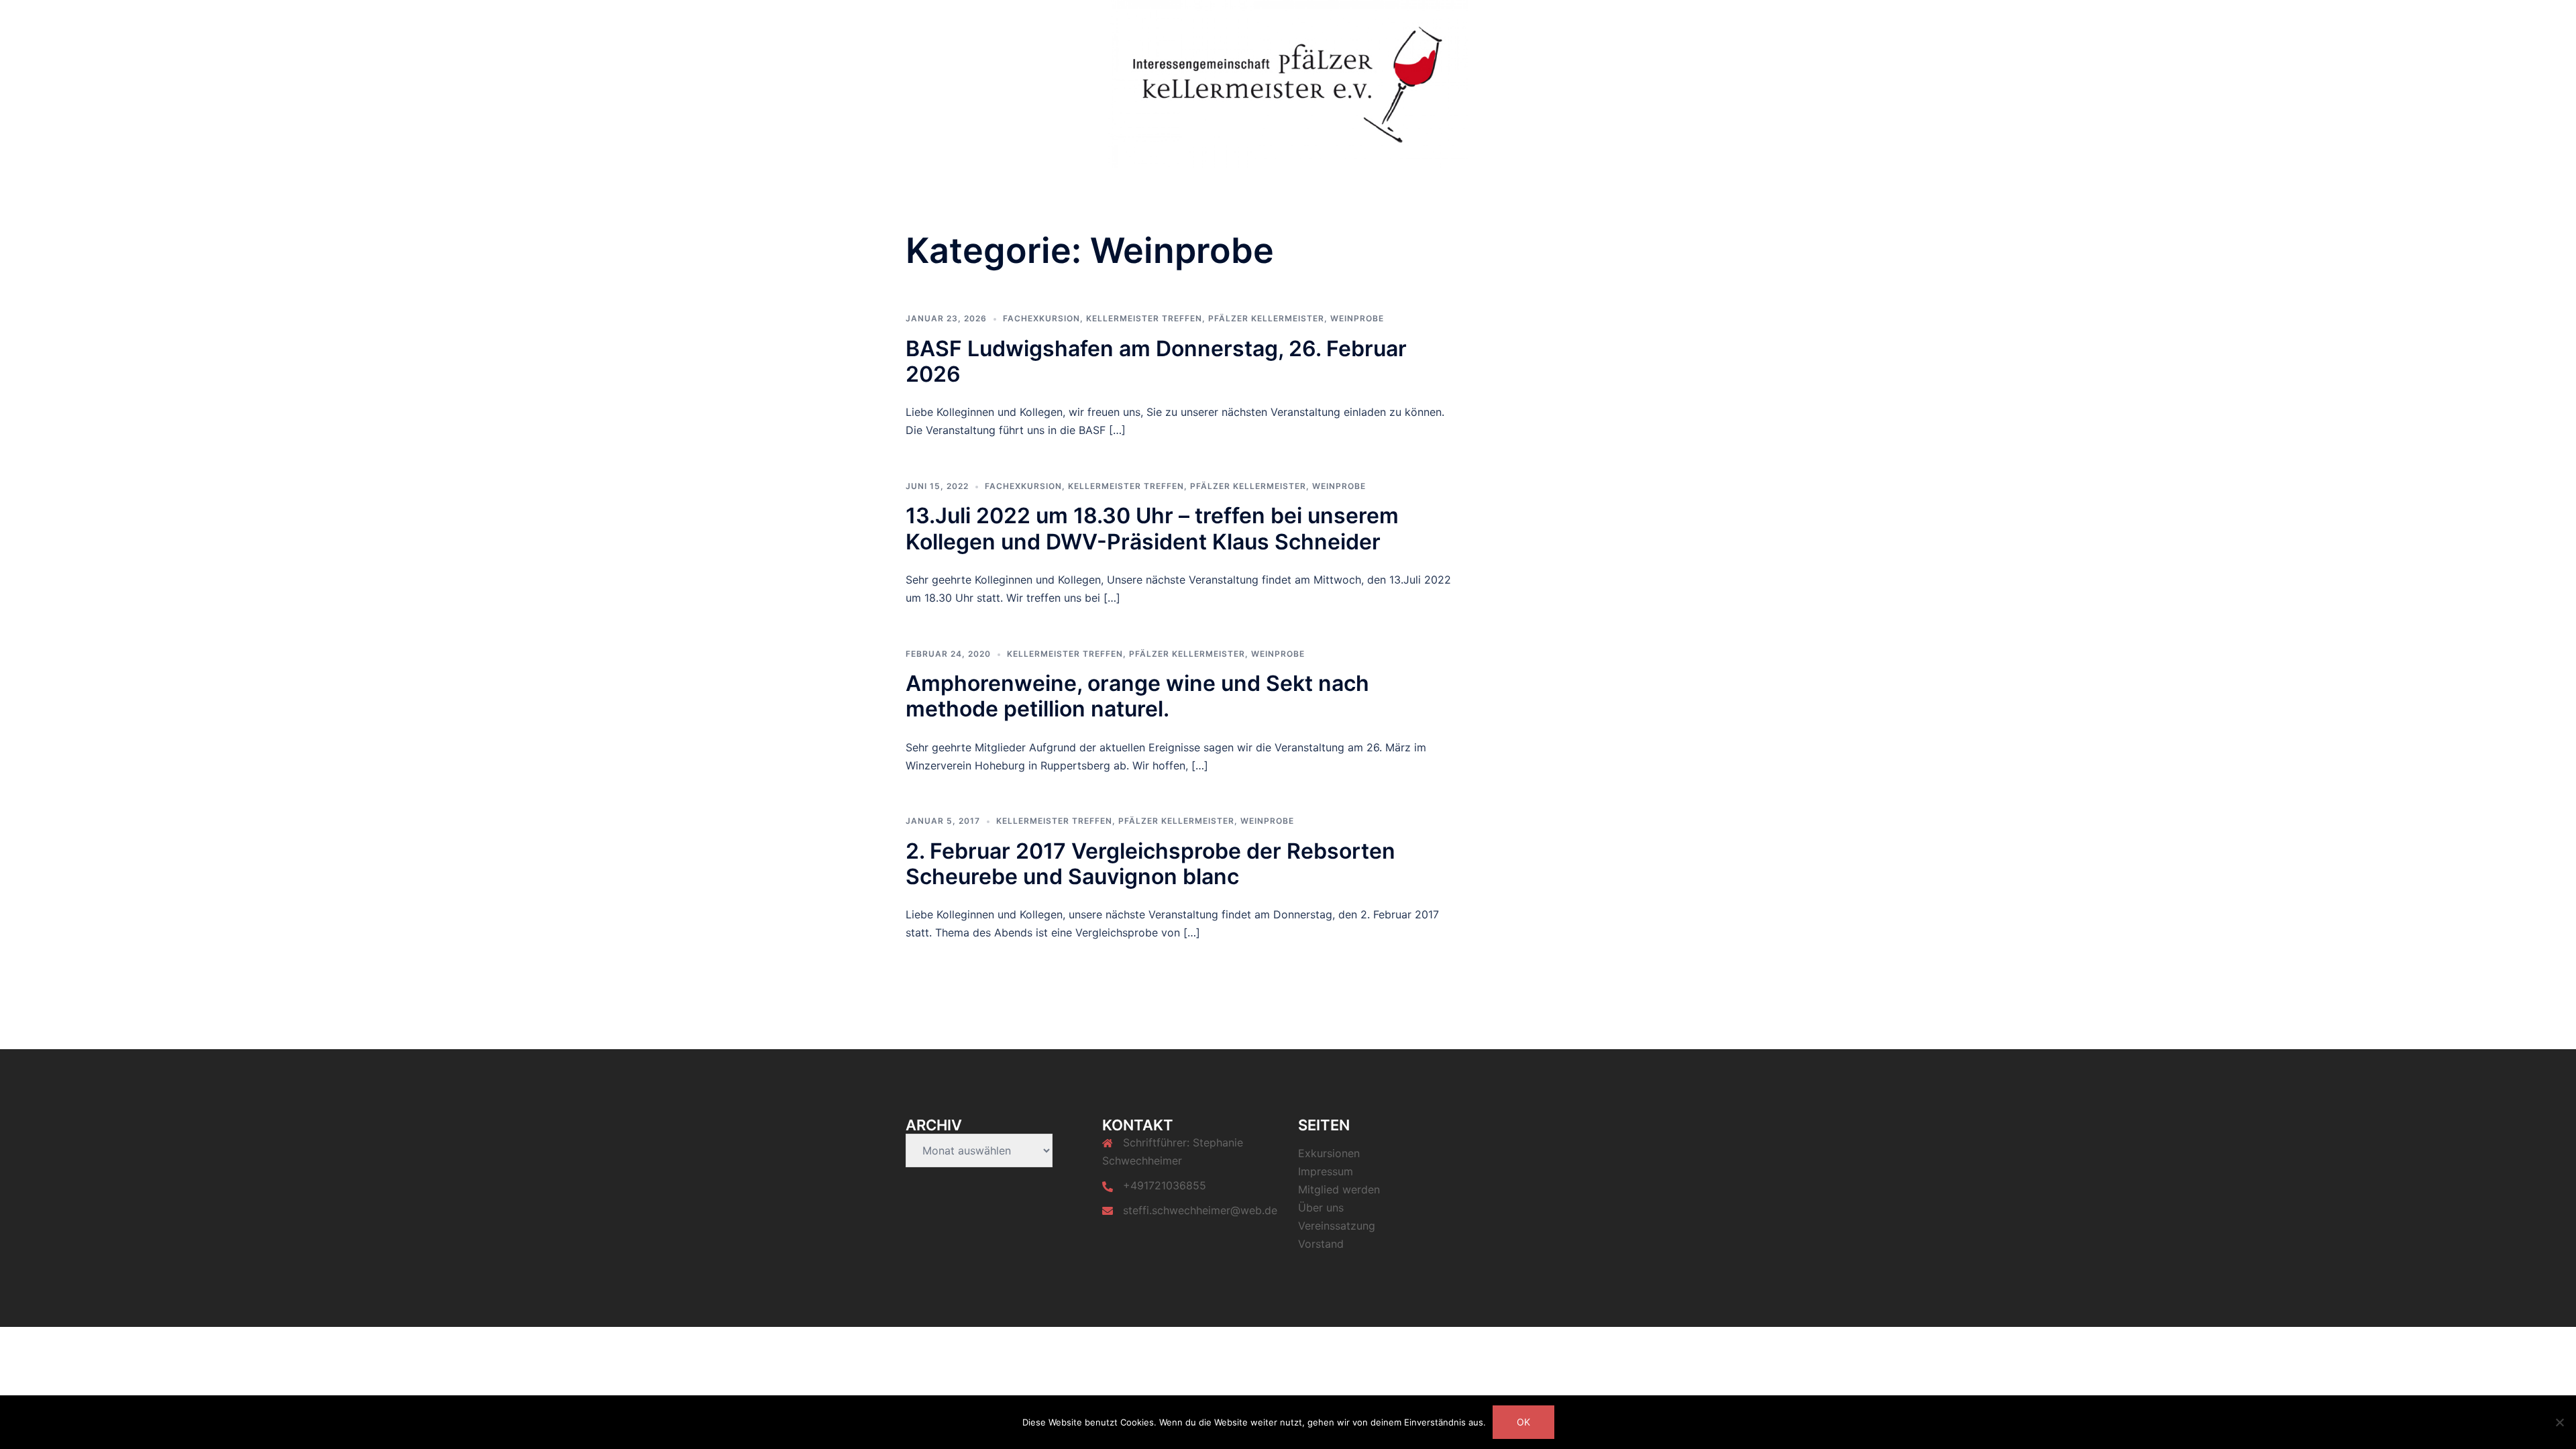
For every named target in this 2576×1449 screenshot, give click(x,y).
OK (1523, 1422)
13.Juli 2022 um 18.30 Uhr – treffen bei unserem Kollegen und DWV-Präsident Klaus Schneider (1152, 528)
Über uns (1568, 21)
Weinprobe (1357, 318)
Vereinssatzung (1345, 21)
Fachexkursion (1041, 318)
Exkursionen (1634, 21)
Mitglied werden (1494, 21)
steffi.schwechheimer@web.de (1200, 1210)
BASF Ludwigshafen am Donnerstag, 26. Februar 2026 (1156, 361)
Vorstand (1419, 21)
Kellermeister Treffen (1144, 318)
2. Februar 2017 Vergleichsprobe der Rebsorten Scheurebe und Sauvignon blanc (1150, 864)
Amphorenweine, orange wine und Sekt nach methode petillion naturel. (1137, 696)
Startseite (1271, 21)
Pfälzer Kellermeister (1266, 318)
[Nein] (2559, 1422)
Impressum (1326, 1171)
